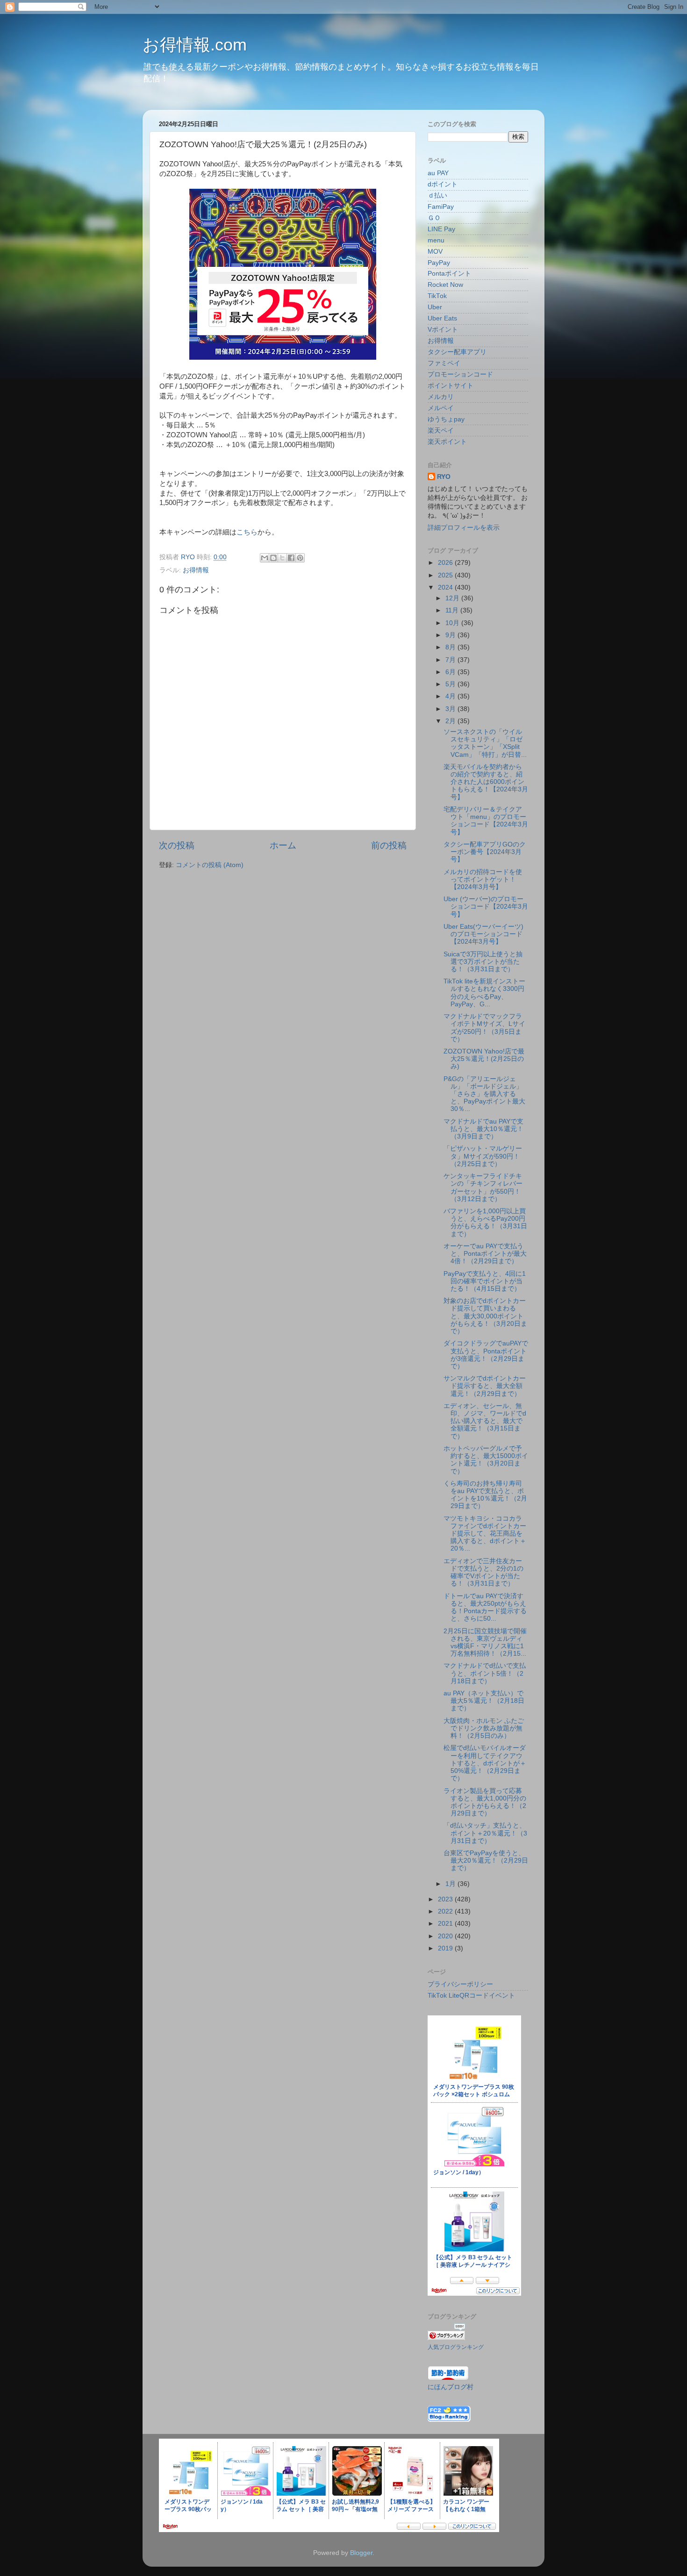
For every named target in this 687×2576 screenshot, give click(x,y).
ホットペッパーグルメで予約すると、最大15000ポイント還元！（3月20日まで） (486, 1460)
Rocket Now (445, 285)
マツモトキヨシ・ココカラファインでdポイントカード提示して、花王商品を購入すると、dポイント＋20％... (485, 1534)
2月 (451, 721)
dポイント (443, 184)
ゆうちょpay (446, 419)
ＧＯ (434, 218)
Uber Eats (442, 318)
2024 (446, 587)
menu (436, 240)
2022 (446, 1911)
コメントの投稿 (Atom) (210, 865)
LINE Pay (441, 229)
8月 (451, 647)
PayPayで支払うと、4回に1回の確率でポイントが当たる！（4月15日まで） (485, 1281)
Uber (435, 307)
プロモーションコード (460, 374)
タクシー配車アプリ (457, 352)
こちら (247, 532)
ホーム (283, 845)
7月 (451, 660)
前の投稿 (389, 845)
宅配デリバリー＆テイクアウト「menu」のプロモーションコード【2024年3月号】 (486, 821)
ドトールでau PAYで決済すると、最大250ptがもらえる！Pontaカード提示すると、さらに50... (485, 1608)
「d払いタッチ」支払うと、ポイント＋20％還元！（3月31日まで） (485, 1833)
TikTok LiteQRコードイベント (471, 1996)
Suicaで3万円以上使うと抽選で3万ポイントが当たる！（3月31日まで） (483, 962)
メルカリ (441, 397)
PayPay (439, 263)
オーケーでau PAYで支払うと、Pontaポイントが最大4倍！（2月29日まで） (485, 1254)
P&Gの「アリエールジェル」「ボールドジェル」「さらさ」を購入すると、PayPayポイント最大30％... (484, 1094)
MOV (435, 252)
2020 (446, 1936)
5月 (451, 684)
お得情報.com (195, 45)
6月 (451, 672)
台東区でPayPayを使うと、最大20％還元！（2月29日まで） (486, 1861)
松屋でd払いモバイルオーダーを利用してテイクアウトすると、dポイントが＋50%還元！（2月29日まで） (485, 1763)
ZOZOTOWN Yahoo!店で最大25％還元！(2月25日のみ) (484, 1059)
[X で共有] (282, 558)
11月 (453, 610)
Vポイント (443, 330)
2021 (446, 1924)
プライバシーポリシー (460, 1984)
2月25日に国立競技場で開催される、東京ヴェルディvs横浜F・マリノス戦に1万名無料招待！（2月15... (485, 1643)
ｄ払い (437, 196)
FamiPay (441, 207)
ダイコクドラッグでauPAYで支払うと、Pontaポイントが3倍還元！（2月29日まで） (486, 1355)
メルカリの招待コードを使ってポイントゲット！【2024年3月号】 (483, 879)
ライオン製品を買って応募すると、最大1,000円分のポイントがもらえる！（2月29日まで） (485, 1802)
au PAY (438, 173)
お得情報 (196, 570)
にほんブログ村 (451, 2387)
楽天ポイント (447, 442)
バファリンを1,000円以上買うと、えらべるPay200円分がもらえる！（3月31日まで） (485, 1223)
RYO (444, 477)
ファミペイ (444, 363)
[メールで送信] (265, 558)
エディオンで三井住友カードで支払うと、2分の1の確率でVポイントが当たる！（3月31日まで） (483, 1573)
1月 (451, 1884)
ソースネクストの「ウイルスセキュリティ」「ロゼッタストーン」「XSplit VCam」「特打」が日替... (485, 743)
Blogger (361, 2553)
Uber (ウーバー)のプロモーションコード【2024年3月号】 (486, 907)
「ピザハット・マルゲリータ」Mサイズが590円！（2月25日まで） (483, 1156)
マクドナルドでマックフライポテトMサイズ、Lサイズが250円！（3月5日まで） (484, 1028)
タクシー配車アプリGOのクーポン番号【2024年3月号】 (485, 852)
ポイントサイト (451, 386)
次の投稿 (177, 845)
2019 (446, 1948)
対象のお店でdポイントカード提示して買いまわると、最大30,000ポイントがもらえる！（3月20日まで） (485, 1316)
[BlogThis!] (273, 558)
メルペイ (441, 408)
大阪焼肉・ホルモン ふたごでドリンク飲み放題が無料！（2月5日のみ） (484, 1728)
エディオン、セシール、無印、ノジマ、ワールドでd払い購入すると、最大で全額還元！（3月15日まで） (485, 1421)
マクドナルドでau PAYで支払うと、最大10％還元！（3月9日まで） (483, 1129)
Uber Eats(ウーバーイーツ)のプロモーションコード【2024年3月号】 (483, 934)
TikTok (437, 296)
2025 (446, 575)
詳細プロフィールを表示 (464, 528)
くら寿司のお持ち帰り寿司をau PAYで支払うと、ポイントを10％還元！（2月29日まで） (485, 1495)
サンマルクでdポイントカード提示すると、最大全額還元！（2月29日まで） (485, 1386)
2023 (446, 1899)
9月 (451, 635)
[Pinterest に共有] (300, 558)
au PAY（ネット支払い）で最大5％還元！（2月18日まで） (484, 1701)
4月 (451, 696)
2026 (446, 563)
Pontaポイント (449, 274)
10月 (453, 623)
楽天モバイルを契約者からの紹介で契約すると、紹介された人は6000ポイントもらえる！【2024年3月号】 (486, 782)
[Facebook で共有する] (291, 558)
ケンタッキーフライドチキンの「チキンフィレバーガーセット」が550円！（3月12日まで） (483, 1188)
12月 (453, 598)
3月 (451, 709)
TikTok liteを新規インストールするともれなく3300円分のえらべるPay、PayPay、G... (484, 993)
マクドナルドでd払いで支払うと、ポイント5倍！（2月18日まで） (485, 1673)
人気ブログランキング (456, 2347)
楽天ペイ (441, 431)
